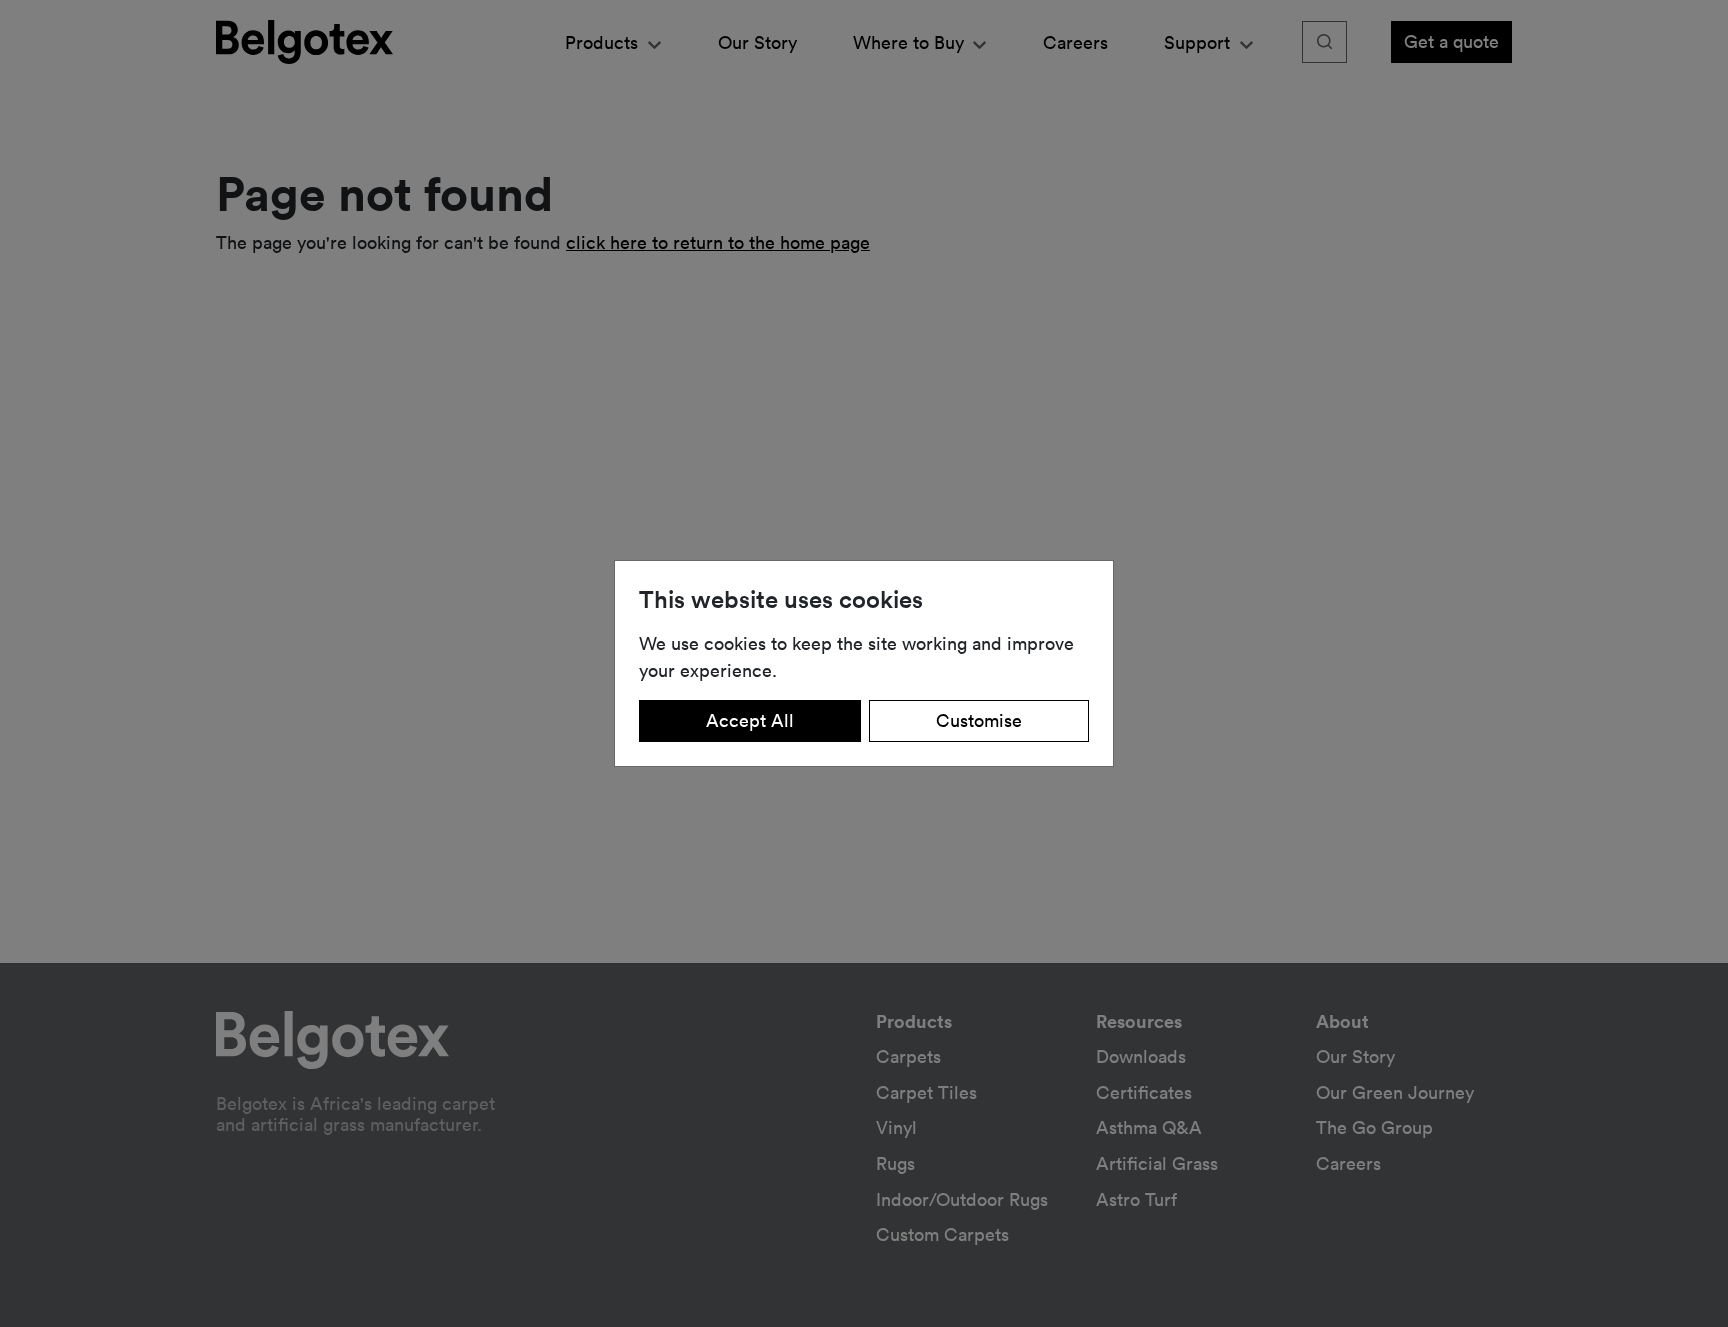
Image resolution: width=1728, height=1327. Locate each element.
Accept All (750, 720)
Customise (979, 720)
